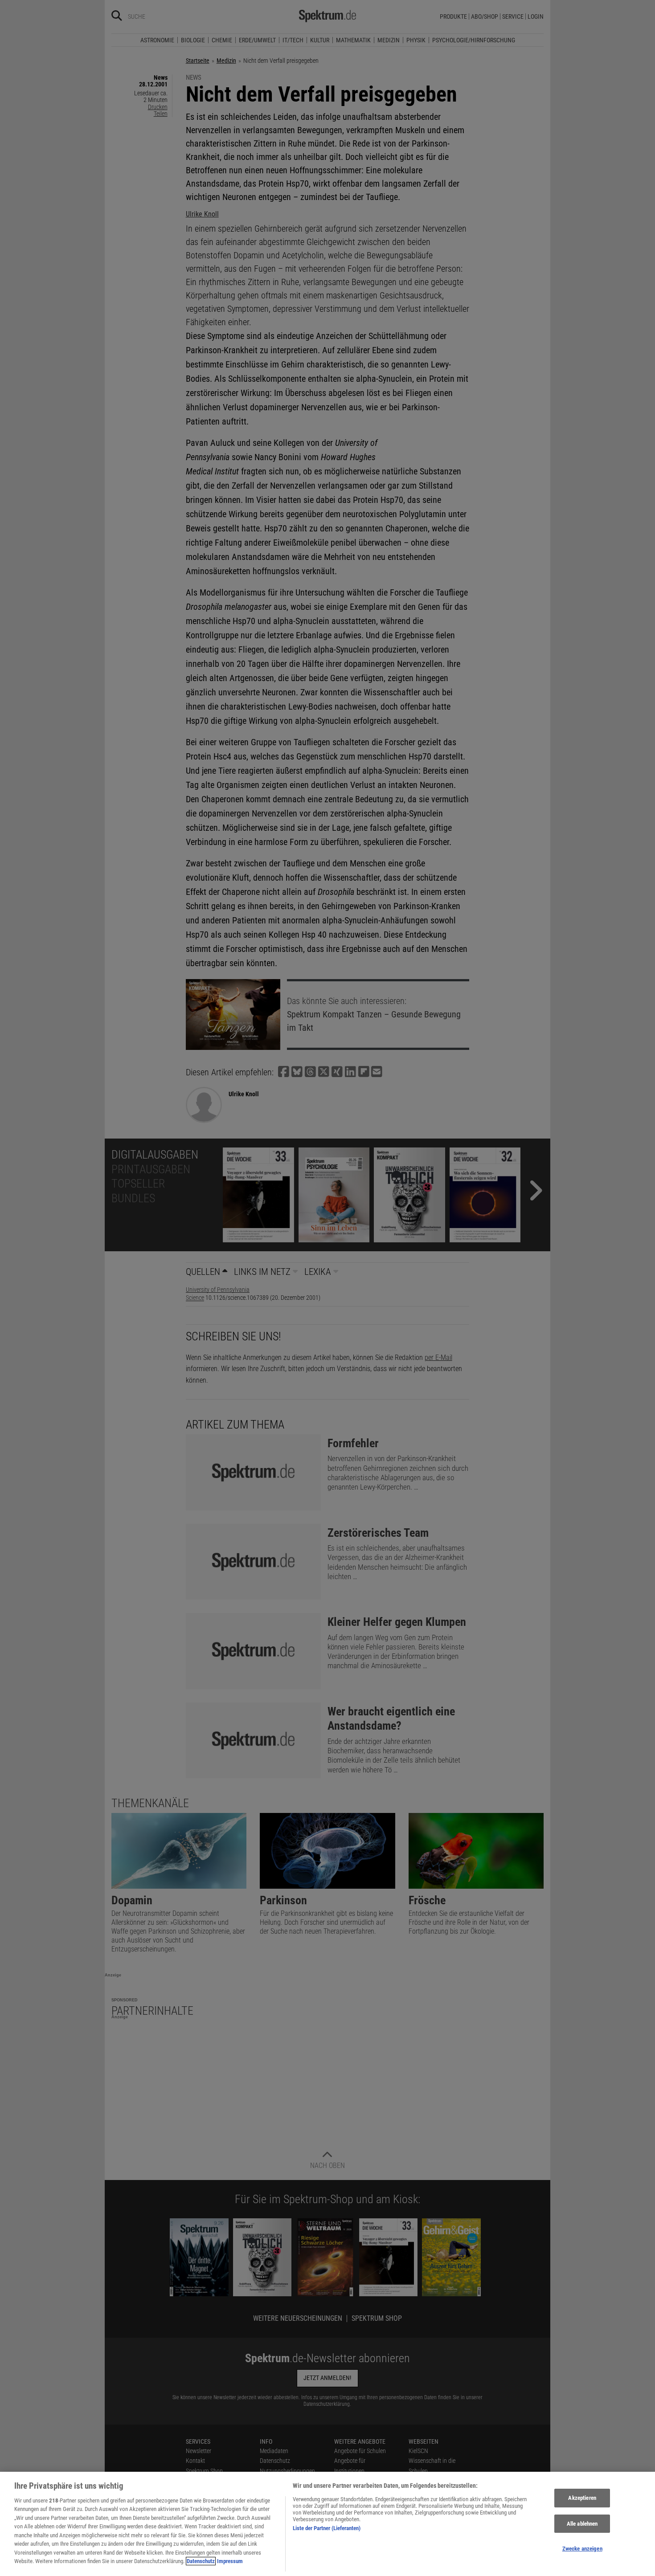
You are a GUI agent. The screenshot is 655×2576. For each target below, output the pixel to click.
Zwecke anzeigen (582, 2549)
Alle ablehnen (582, 2524)
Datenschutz (201, 2561)
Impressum (230, 2561)
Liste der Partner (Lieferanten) (327, 2528)
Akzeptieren (582, 2498)
